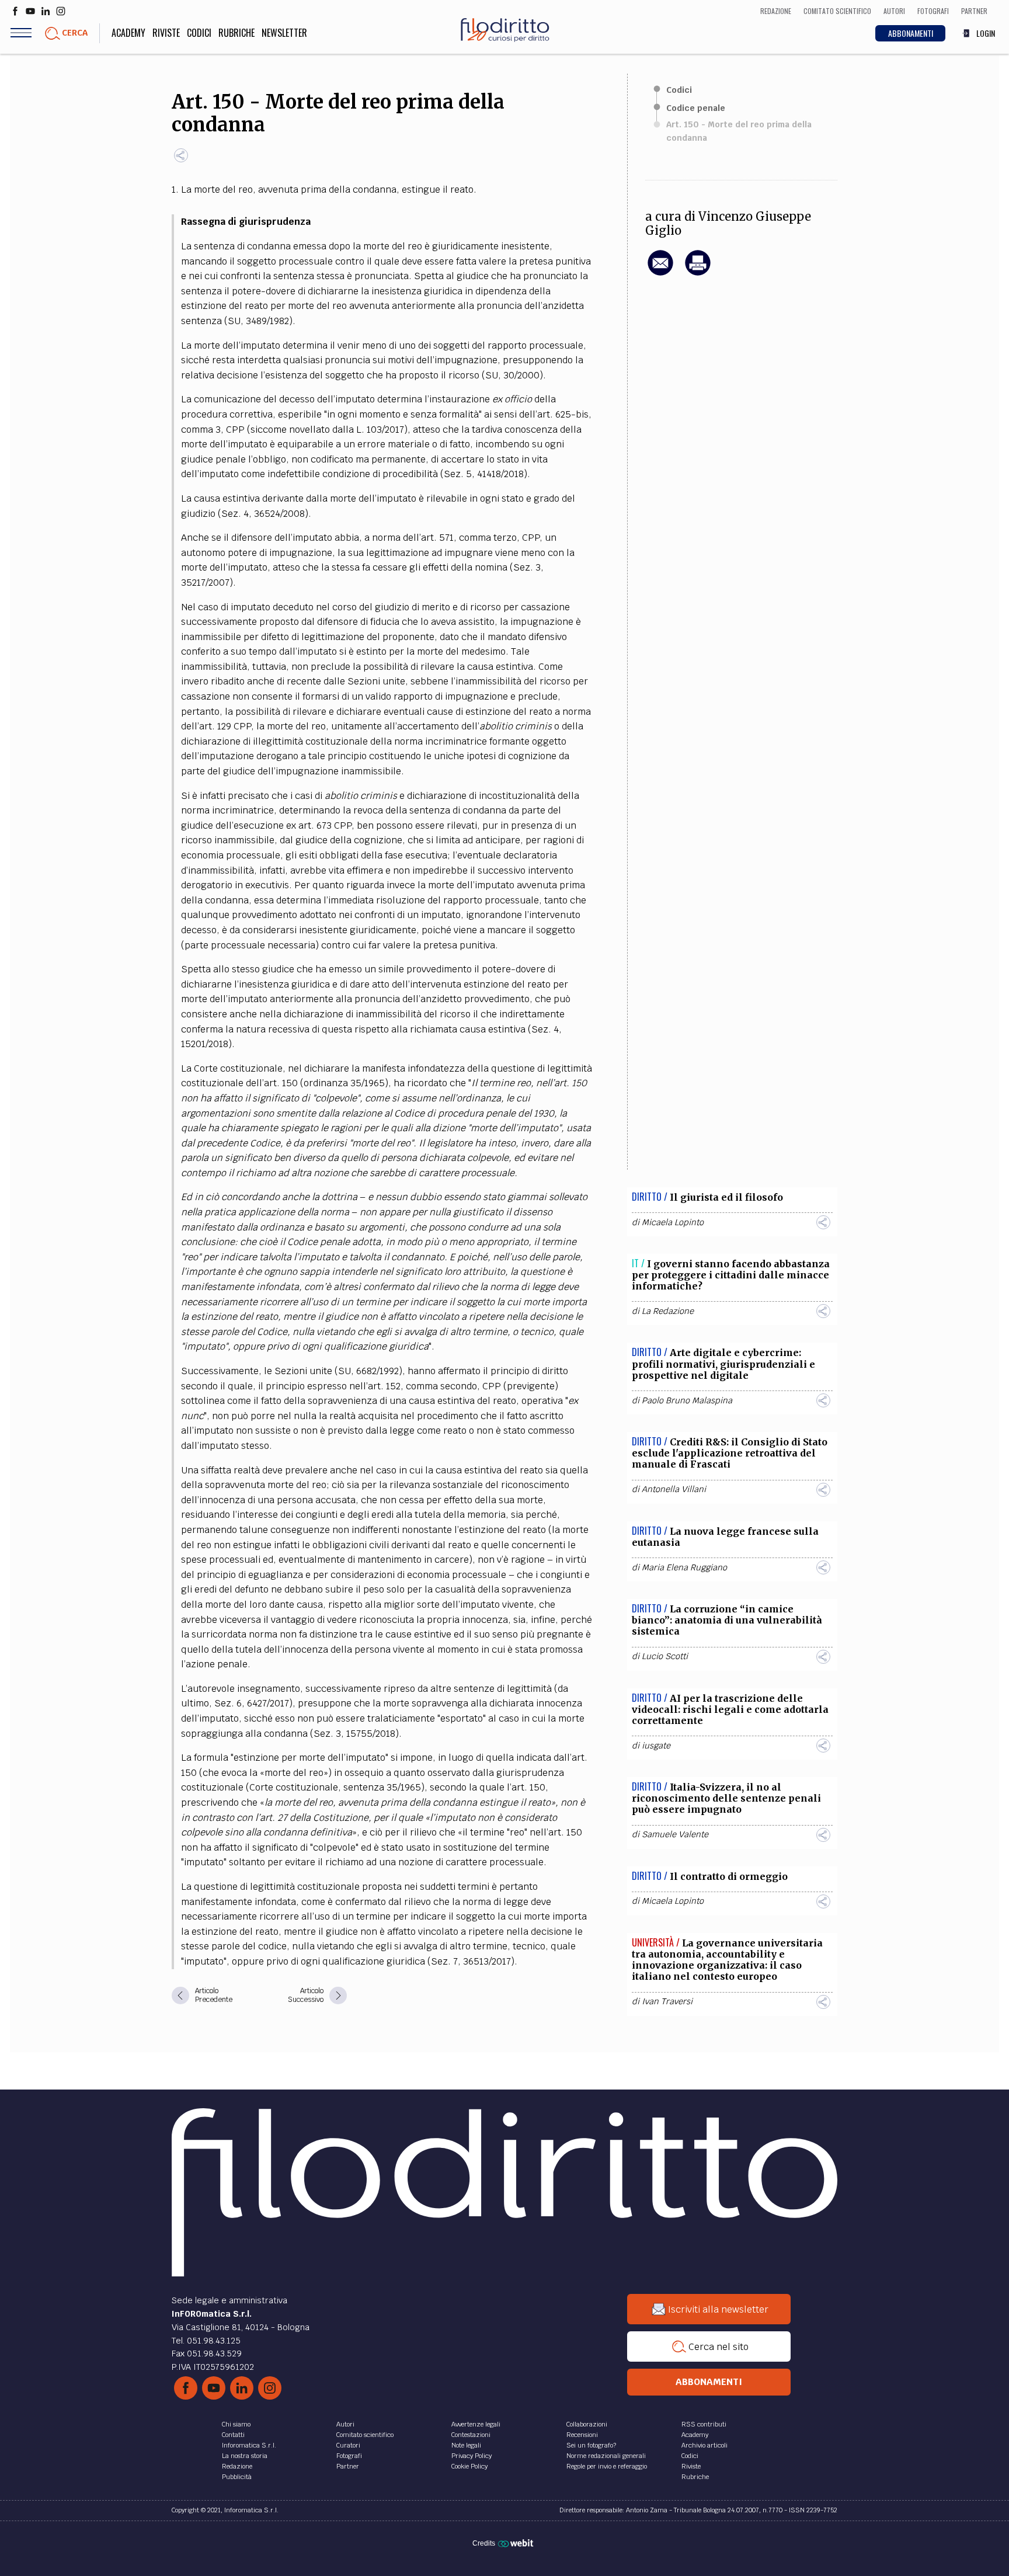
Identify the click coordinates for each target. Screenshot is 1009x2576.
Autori (345, 2424)
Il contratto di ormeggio (729, 1876)
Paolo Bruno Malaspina (687, 1400)
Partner (348, 2466)
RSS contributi (704, 2424)
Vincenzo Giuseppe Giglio (728, 224)
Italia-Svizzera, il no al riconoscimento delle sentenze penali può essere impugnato (726, 1798)
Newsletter (284, 33)
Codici (199, 33)
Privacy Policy (472, 2456)
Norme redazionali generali (606, 2456)
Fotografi (349, 2456)
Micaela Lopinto (673, 1222)
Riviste (166, 33)
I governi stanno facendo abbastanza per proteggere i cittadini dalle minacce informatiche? (731, 1275)
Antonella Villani (674, 1489)
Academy (128, 33)
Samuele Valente (675, 1834)
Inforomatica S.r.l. (249, 2445)
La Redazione (668, 1311)
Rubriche (236, 33)
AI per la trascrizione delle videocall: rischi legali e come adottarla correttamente (730, 1709)
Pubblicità (237, 2477)
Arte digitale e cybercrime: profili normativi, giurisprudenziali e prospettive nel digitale (723, 1364)
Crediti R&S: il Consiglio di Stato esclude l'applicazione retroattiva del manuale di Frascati (730, 1453)
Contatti (233, 2435)
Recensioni (582, 2435)
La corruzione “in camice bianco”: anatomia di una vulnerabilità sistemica (727, 1620)
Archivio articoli (704, 2445)
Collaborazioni (587, 2424)
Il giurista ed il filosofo (726, 1197)
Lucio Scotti (665, 1656)
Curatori (348, 2445)
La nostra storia (245, 2456)
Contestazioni (471, 2435)
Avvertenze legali (476, 2424)
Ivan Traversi (667, 2001)
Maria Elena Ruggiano (684, 1567)
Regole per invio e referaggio (607, 2466)
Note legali (466, 2445)
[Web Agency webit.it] (517, 2543)
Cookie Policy (469, 2466)
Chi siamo (236, 2424)
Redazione (237, 2466)
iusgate (656, 1746)
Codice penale (696, 108)
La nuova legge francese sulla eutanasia (725, 1537)
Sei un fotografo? (591, 2445)
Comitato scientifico (365, 2435)
